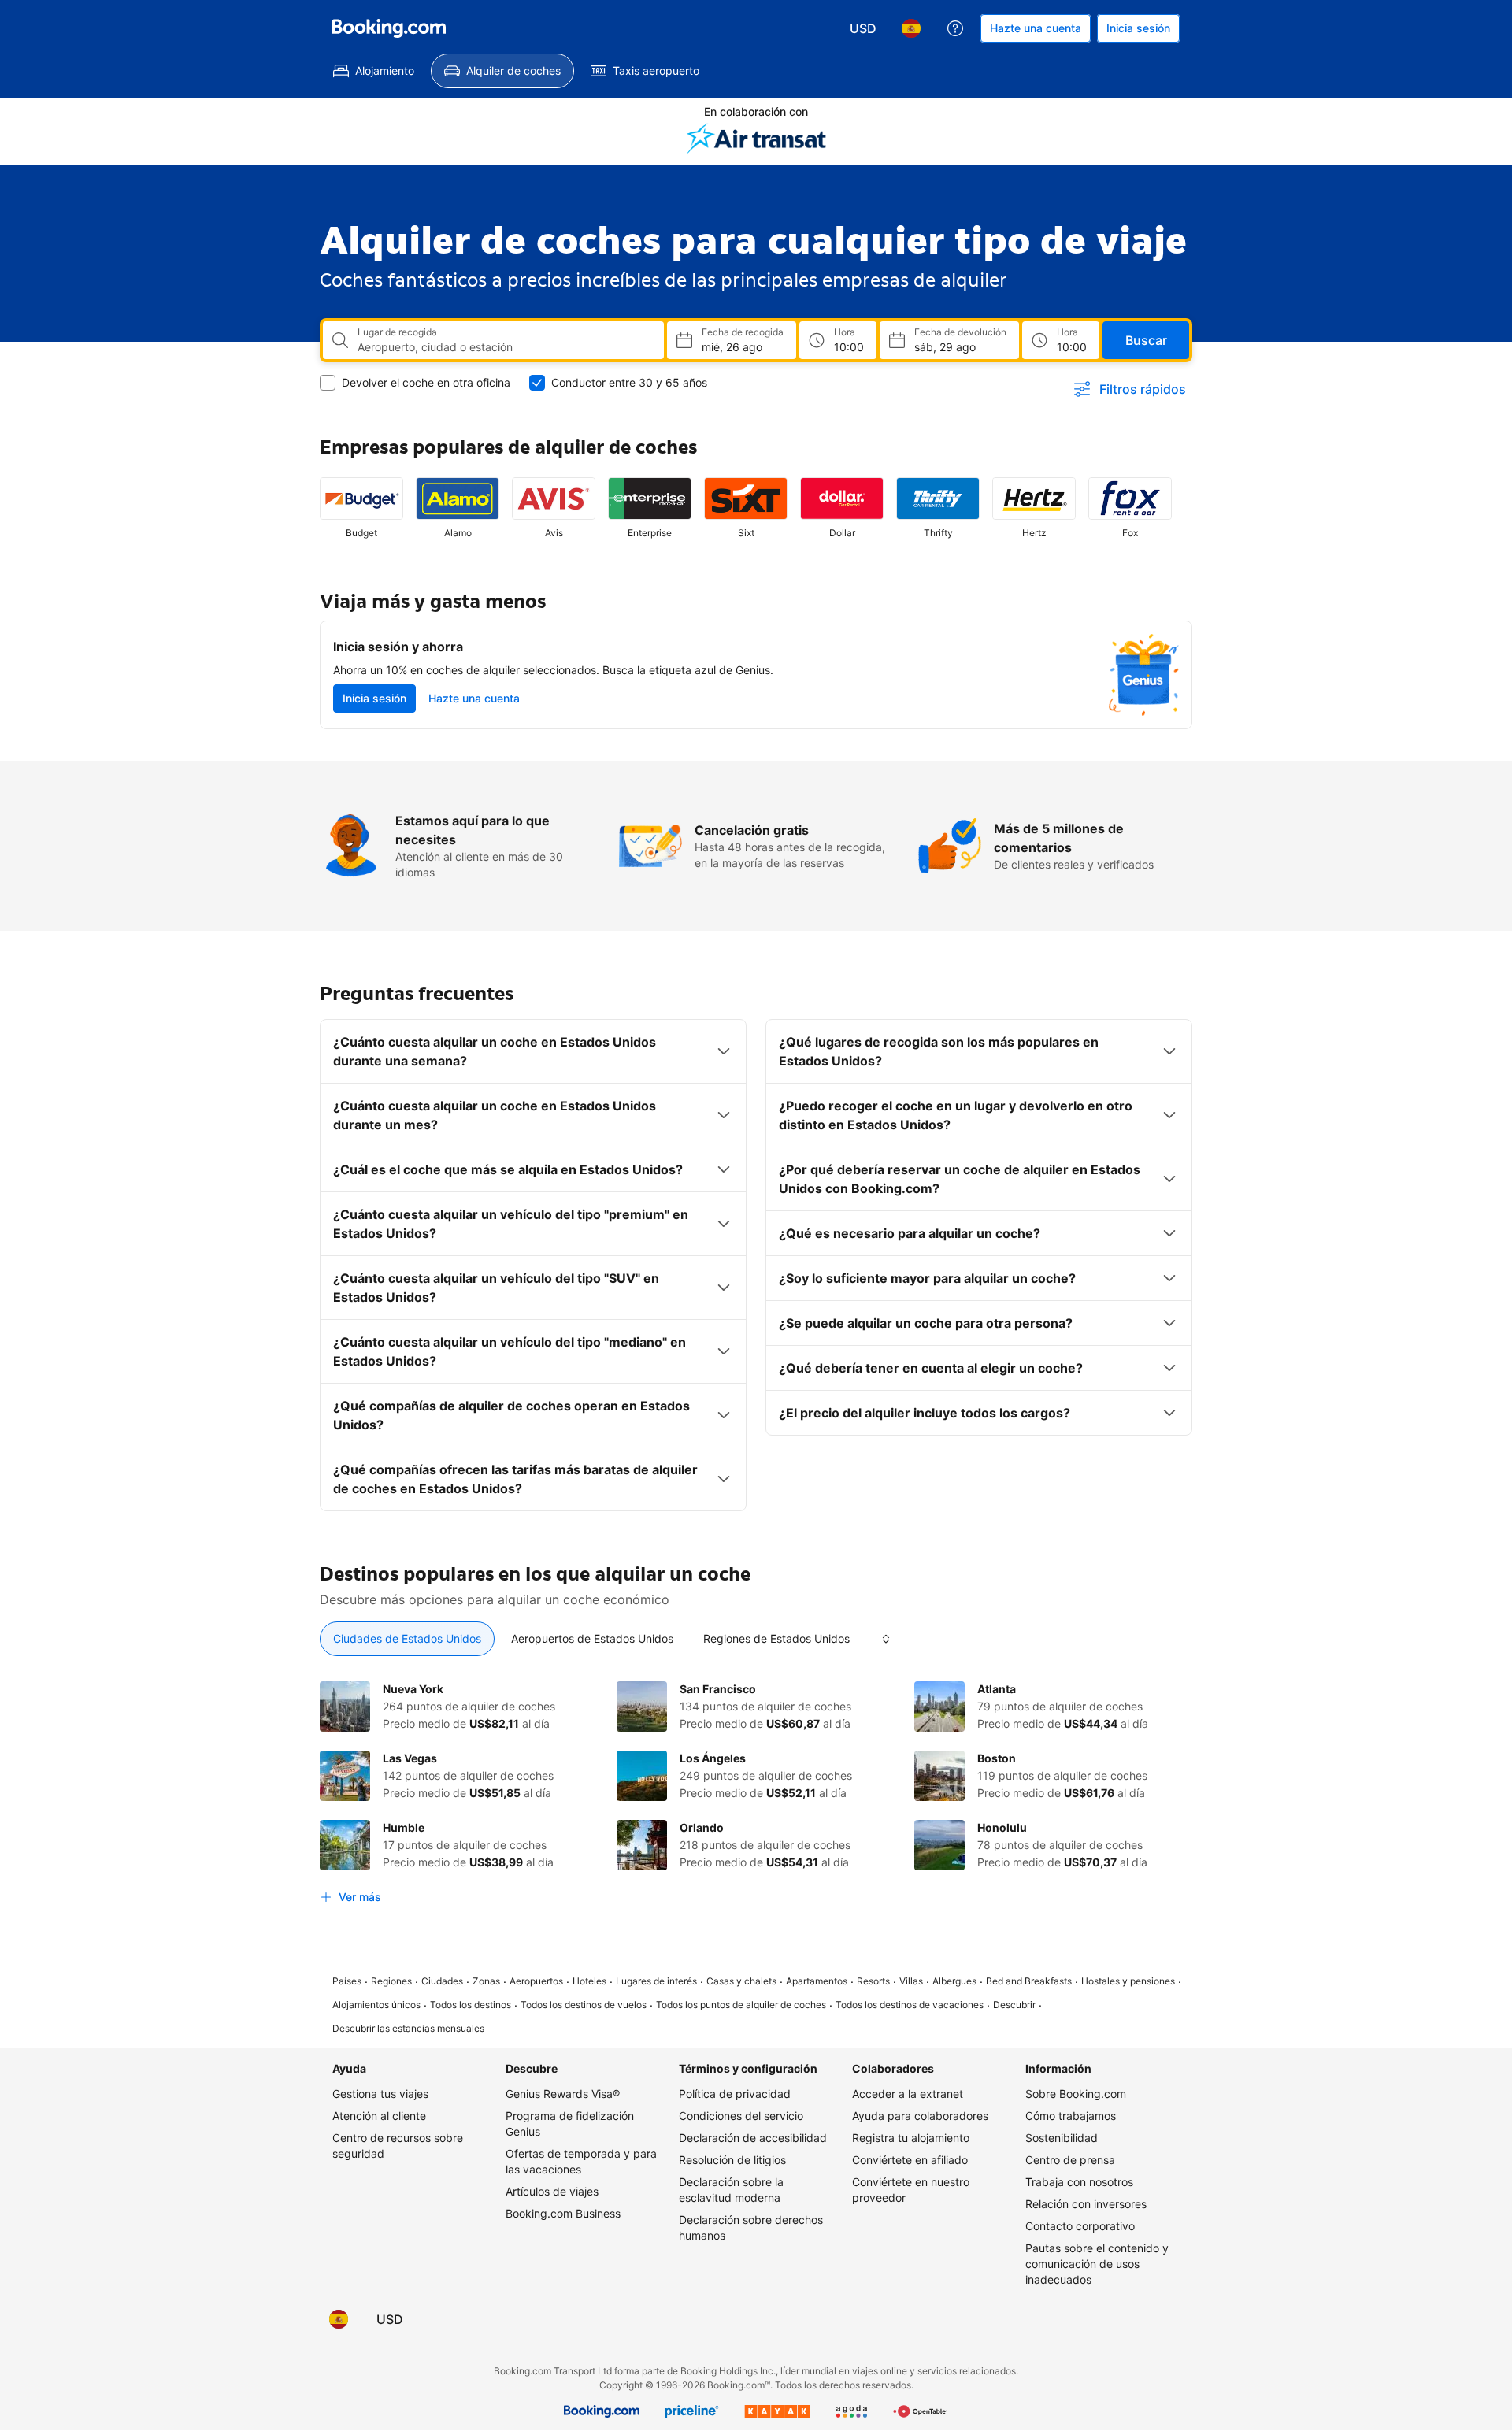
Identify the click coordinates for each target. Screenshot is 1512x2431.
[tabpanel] (756, 1796)
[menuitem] (374, 71)
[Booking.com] (389, 28)
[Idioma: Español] (911, 28)
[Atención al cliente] (955, 28)
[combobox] (504, 347)
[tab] (407, 1639)
